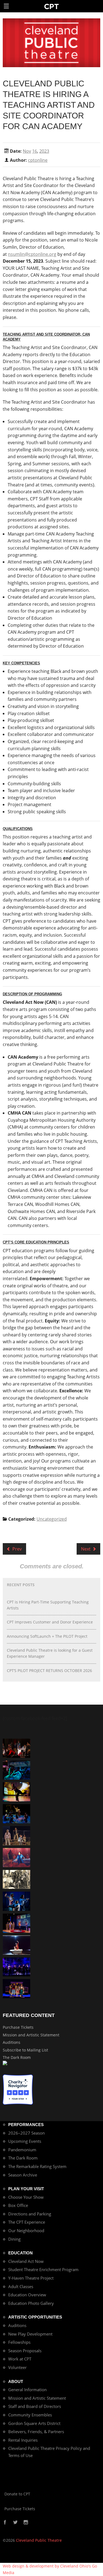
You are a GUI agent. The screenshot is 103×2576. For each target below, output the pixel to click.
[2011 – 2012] (16, 1966)
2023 (44, 151)
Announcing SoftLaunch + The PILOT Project (47, 1636)
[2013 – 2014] (16, 1748)
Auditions (12, 2042)
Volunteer (17, 2367)
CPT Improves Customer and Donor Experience (50, 1622)
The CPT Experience (27, 2222)
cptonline (38, 160)
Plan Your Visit (26, 2189)
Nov (27, 151)
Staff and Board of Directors (35, 2406)
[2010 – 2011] (16, 1791)
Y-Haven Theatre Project (31, 2278)
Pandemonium (22, 2150)
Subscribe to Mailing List (25, 2050)
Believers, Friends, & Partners (36, 2432)
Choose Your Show (26, 2197)
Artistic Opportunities (35, 2317)
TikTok (32, 2523)
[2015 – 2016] (16, 1988)
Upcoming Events (25, 2141)
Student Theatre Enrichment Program (43, 2269)
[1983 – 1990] (16, 1879)
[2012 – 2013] (16, 1901)
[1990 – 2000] (16, 1857)
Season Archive (23, 2175)
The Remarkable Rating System (37, 2166)
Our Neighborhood (26, 2231)
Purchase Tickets (18, 2027)
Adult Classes (21, 2286)
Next (86, 1549)
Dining (14, 2239)
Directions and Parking (30, 2214)
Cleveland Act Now (26, 2261)
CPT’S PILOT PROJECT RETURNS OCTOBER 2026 (49, 1670)
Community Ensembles (30, 2415)
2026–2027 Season (27, 2133)
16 (35, 151)
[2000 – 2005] (16, 1945)
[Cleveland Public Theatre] (51, 6)
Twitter (15, 2523)
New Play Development (30, 2334)
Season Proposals (25, 2351)
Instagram (26, 2523)
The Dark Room (17, 2057)
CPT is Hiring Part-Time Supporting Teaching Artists (48, 1605)
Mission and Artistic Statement (31, 2035)
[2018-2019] (16, 1769)
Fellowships (19, 2342)
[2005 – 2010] (16, 1813)
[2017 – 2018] (16, 1923)
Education (20, 2253)
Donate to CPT (17, 2494)
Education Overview (27, 2295)
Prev (16, 1549)
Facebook (5, 2523)
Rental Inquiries (23, 2440)
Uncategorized (52, 1519)
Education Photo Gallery (31, 2303)
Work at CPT (20, 2359)
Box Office (18, 2205)
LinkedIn (38, 2523)
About (16, 2381)
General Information (27, 2390)
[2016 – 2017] (16, 1835)
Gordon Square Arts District (34, 2423)
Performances (26, 2125)
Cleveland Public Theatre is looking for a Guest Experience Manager (50, 1653)
